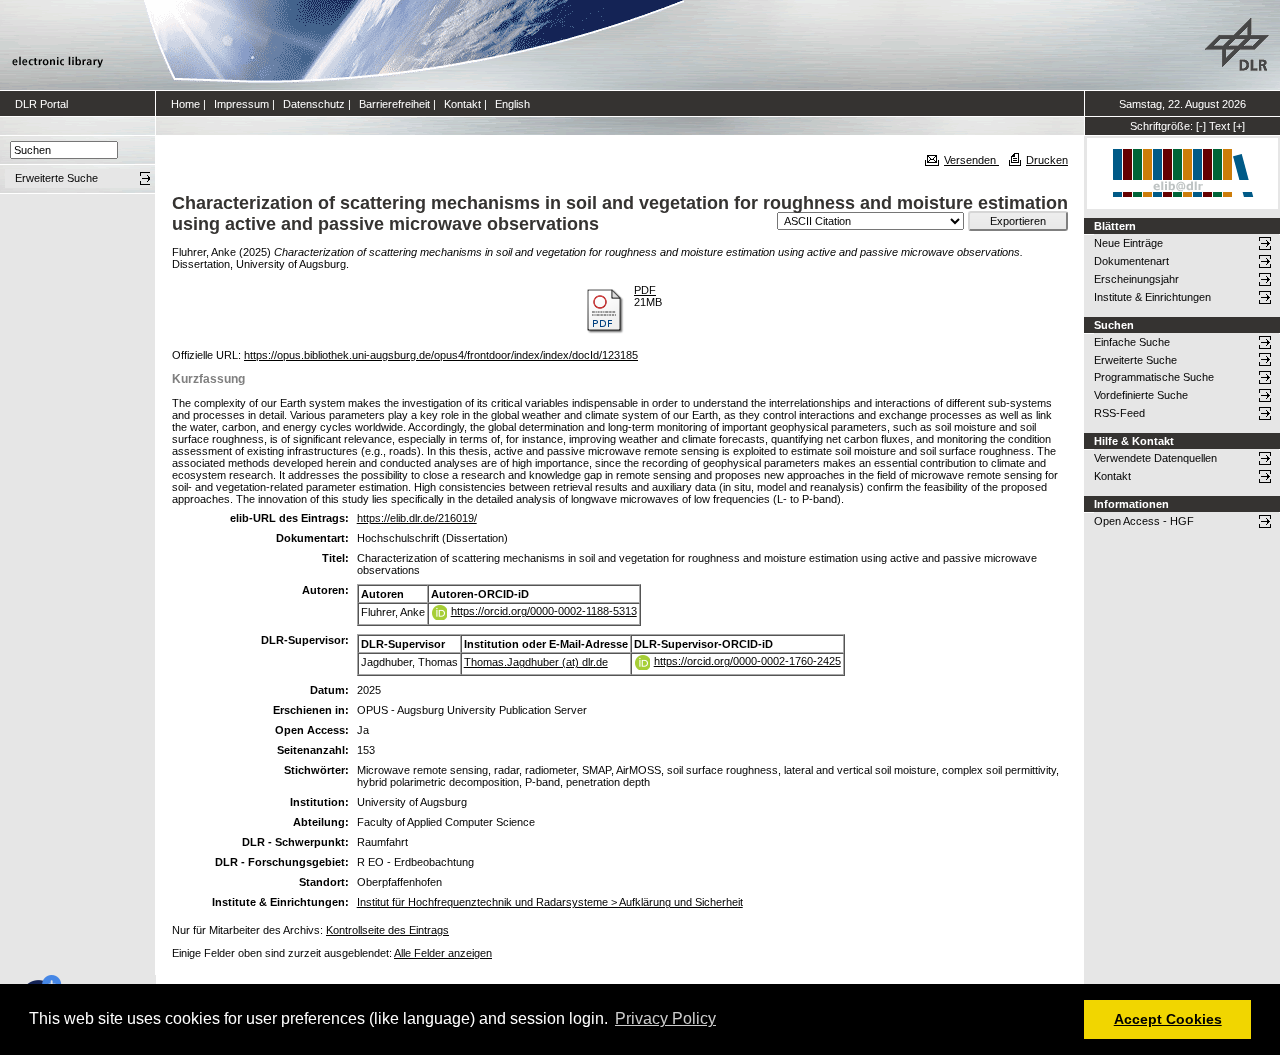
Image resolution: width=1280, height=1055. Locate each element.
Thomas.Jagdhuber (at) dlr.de (536, 662)
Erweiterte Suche (1135, 360)
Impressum (241, 104)
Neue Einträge (1128, 243)
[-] (1201, 126)
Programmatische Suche (1154, 377)
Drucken (1047, 160)
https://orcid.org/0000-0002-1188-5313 (544, 611)
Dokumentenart (1131, 261)
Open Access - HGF (1144, 521)
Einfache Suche (1132, 342)
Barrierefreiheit (394, 104)
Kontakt (462, 104)
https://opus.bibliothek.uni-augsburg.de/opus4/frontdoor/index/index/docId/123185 (441, 355)
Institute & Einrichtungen (1152, 297)
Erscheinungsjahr (1136, 279)
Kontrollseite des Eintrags (387, 930)
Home (185, 104)
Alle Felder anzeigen (443, 953)
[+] (1239, 126)
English (512, 104)
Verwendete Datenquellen (1155, 458)
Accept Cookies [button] (1168, 1019)
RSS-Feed (1119, 413)
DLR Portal (41, 104)
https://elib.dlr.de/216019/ (417, 518)
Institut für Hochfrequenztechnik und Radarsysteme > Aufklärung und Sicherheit (550, 902)
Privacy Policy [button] (665, 1018)
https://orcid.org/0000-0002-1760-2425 (747, 661)
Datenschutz (314, 104)
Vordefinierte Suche (1141, 395)
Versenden (971, 160)
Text (1219, 126)
